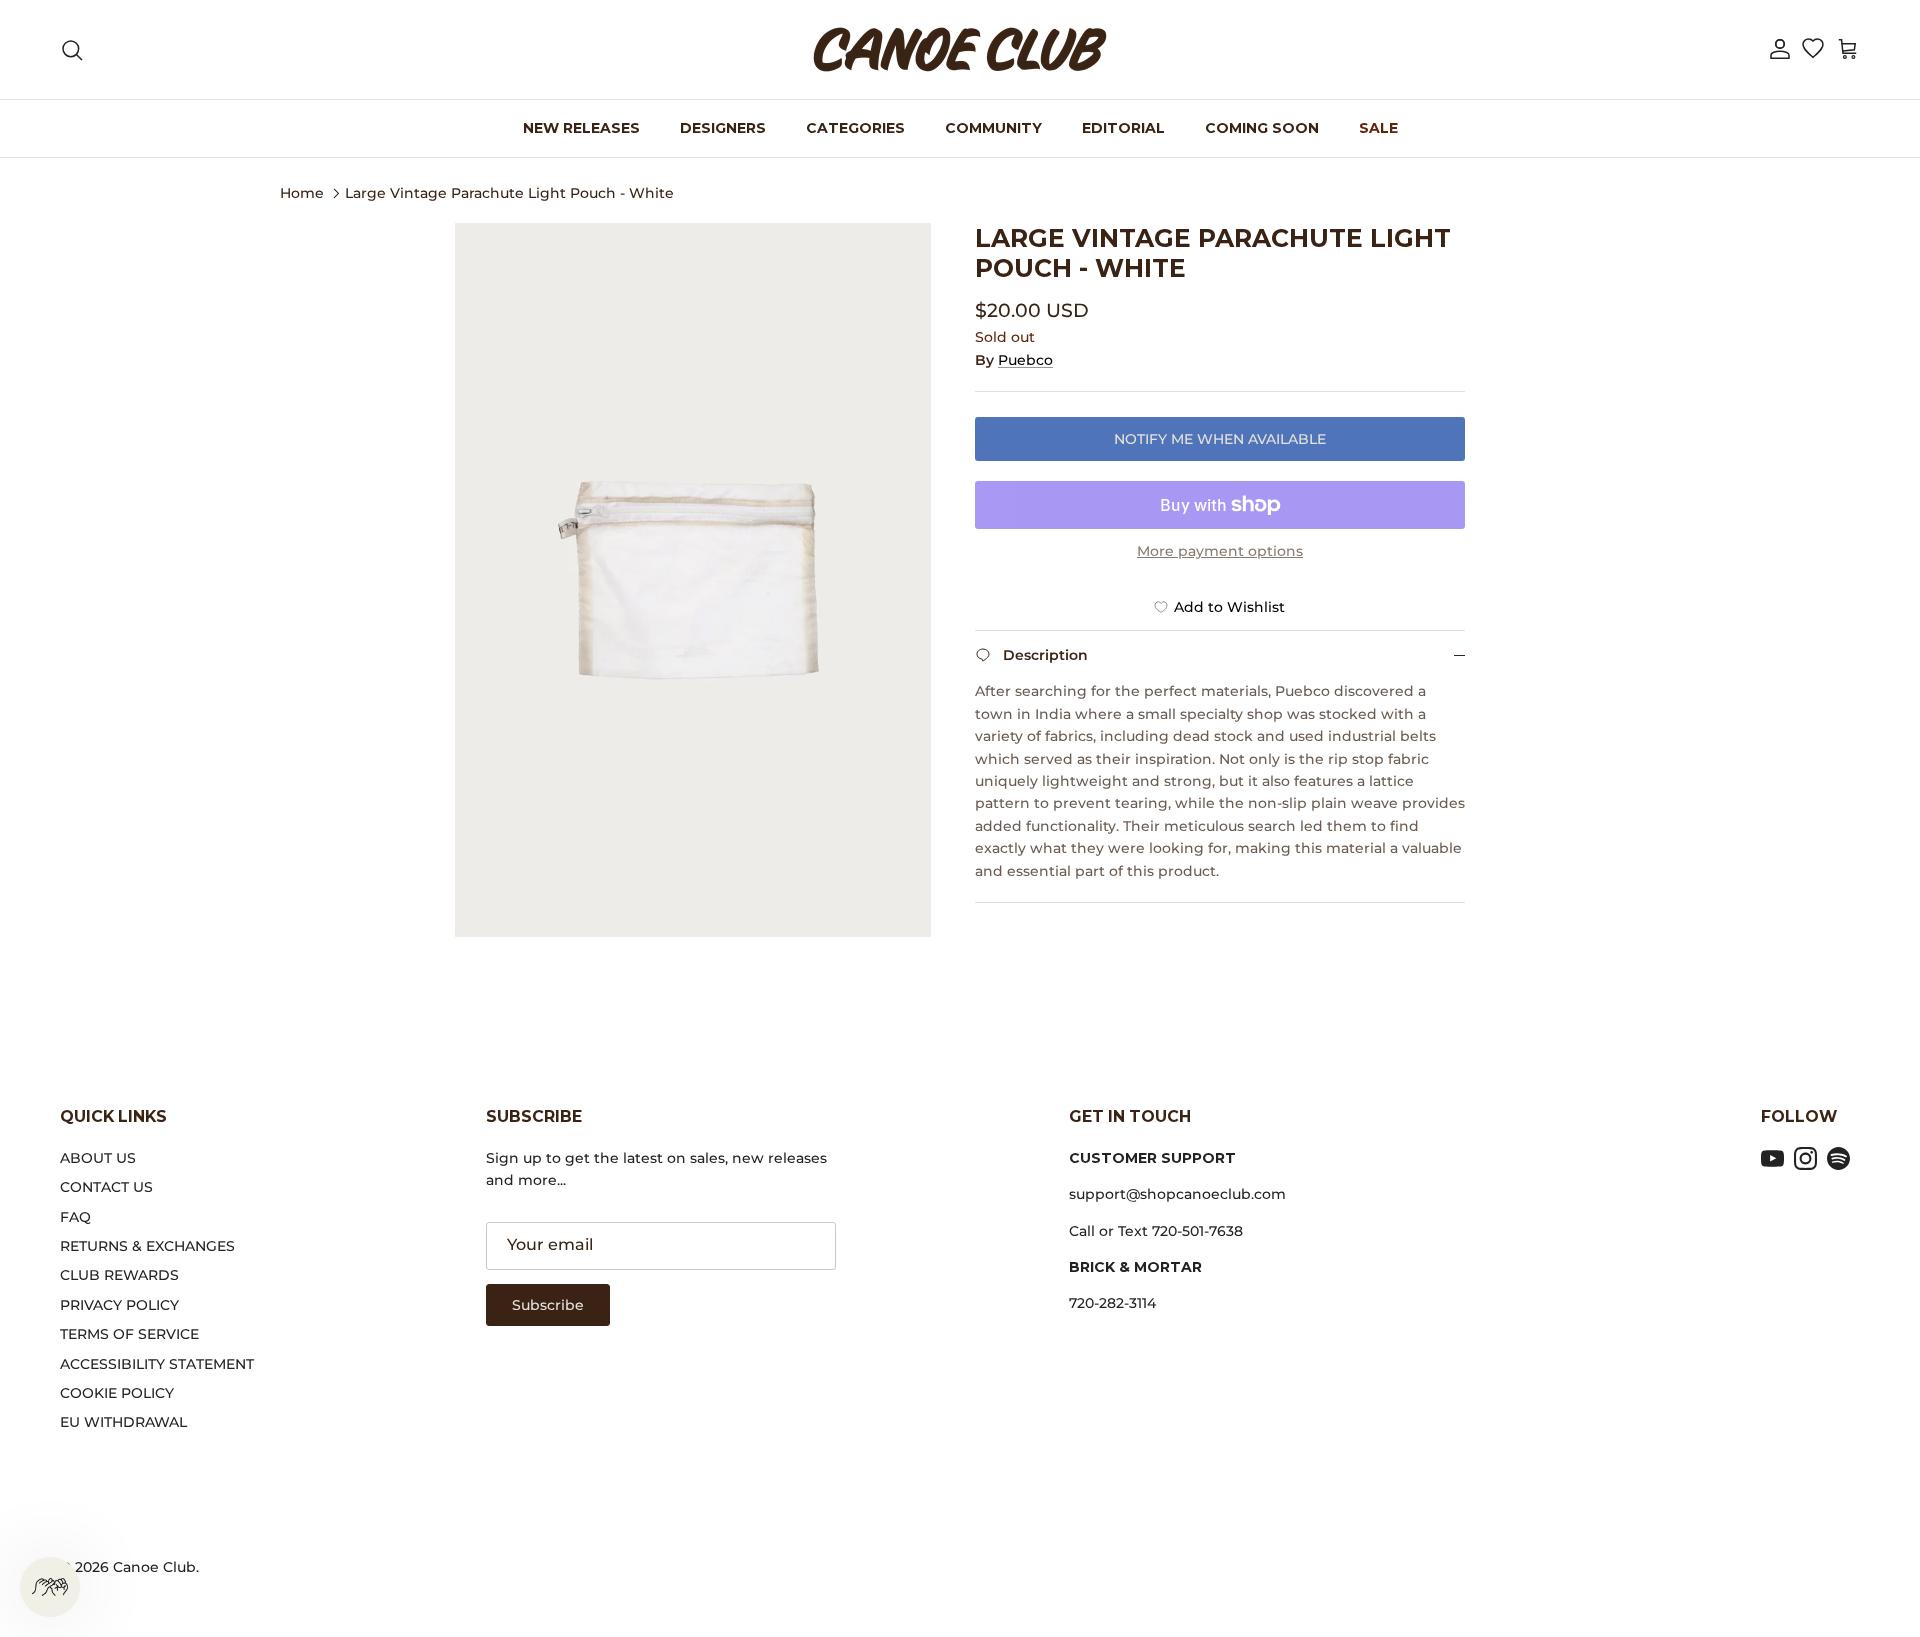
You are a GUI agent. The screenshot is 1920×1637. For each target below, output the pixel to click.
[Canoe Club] (960, 49)
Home (302, 192)
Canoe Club (154, 1567)
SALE (1378, 128)
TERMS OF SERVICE (129, 1334)
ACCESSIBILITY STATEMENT (157, 1364)
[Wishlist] (1812, 50)
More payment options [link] (1220, 551)
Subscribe (548, 1305)
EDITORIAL (1123, 128)
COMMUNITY (993, 128)
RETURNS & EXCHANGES (147, 1246)
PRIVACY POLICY (119, 1305)
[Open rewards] (50, 1587)
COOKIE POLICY (117, 1393)
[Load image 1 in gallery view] (693, 580)
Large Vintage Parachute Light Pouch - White (509, 192)
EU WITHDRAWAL (123, 1422)
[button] (1780, 49)
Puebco (1025, 360)
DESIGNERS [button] (723, 128)
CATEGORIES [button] (855, 128)
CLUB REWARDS (119, 1275)
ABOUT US (98, 1158)
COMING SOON (1262, 128)
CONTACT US (106, 1187)
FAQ (75, 1217)
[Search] (72, 50)
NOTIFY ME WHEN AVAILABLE (1220, 439)
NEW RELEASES (581, 128)
